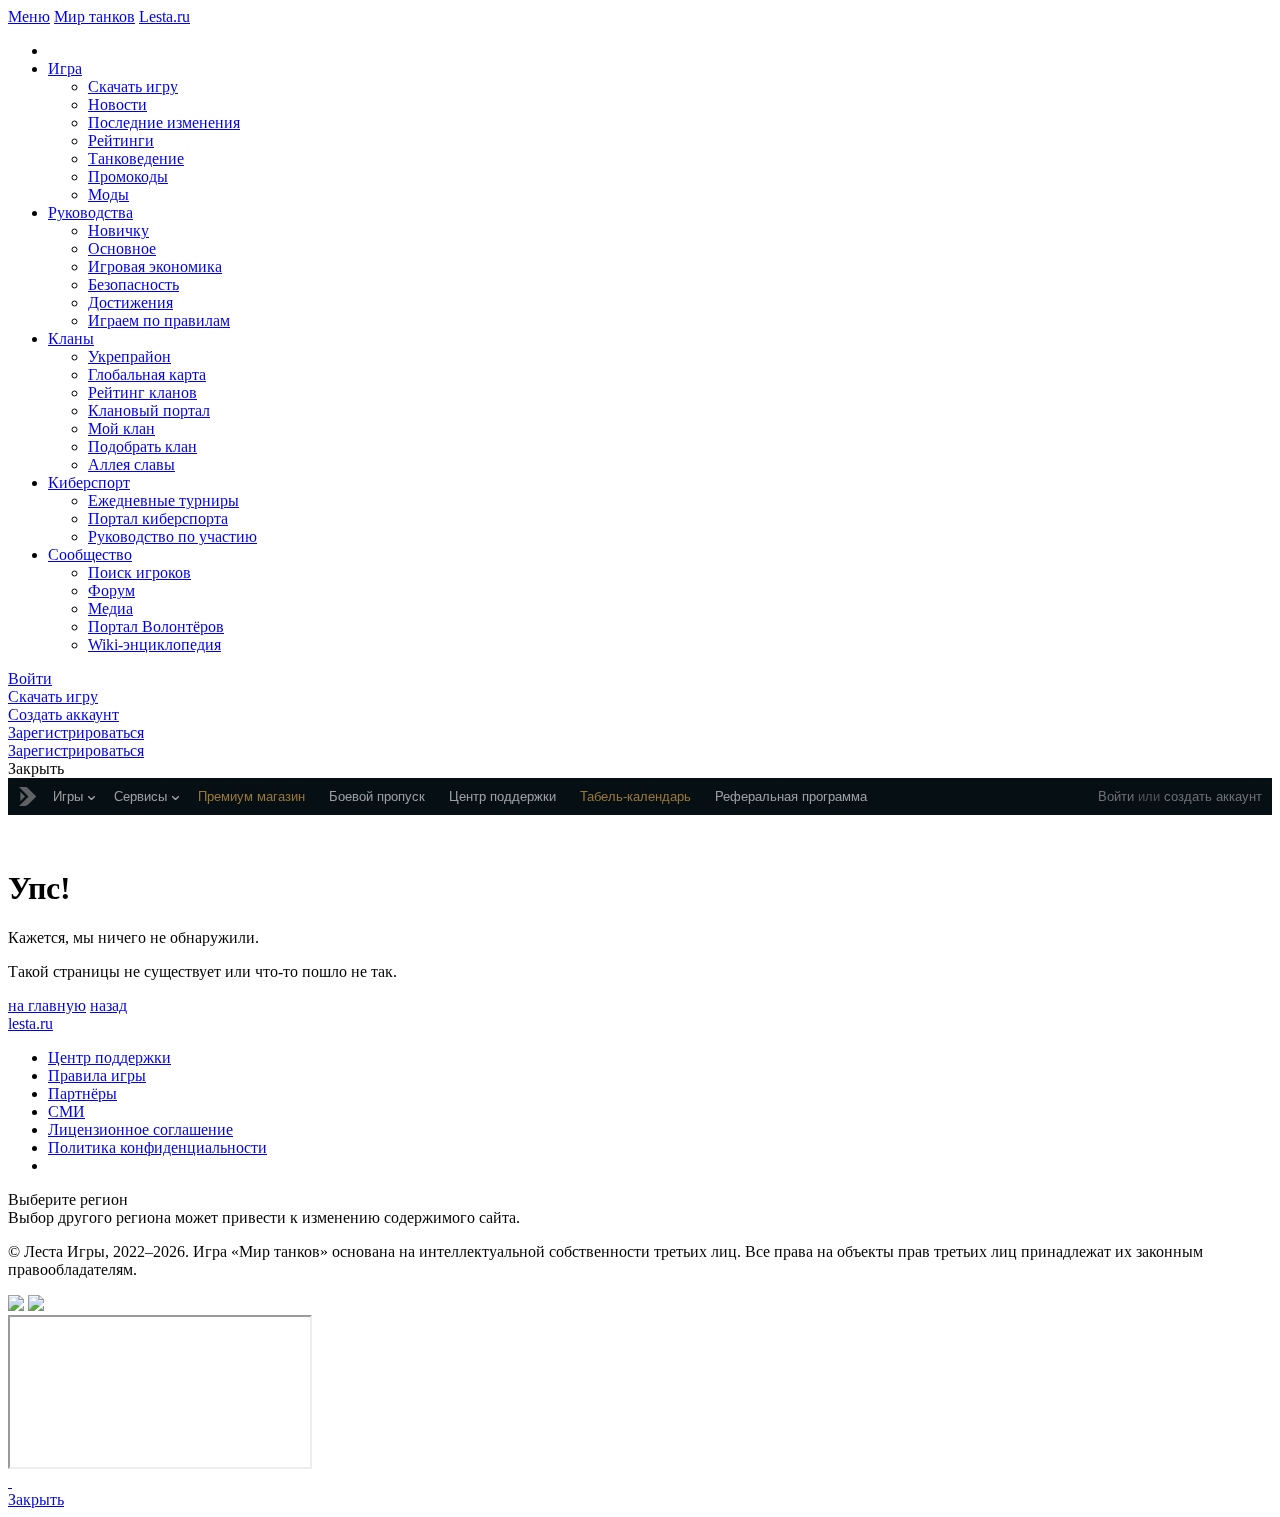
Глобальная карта (147, 374)
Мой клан (121, 428)
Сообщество (90, 554)
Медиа (110, 608)
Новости (117, 104)
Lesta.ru (164, 16)
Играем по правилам (159, 320)
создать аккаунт (1213, 796)
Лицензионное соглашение (140, 1129)
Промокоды (128, 176)
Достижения (130, 302)
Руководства (90, 212)
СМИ (66, 1111)
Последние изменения (164, 122)
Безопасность (133, 284)
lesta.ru (30, 1023)
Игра (65, 68)
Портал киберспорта (158, 518)
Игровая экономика (155, 266)
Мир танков (94, 16)
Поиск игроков (139, 572)
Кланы (71, 338)
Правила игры (97, 1075)
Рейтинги (121, 140)
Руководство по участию (172, 536)
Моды (108, 194)
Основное (122, 248)
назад (108, 1005)
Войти (1116, 796)
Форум (111, 590)
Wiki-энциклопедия (154, 644)
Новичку (118, 230)
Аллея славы (131, 464)
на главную (47, 1005)
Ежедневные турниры (163, 500)
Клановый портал (149, 410)
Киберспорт (89, 482)
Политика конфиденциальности (157, 1147)
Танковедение (136, 158)
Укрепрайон (129, 356)
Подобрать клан (142, 446)
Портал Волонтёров (156, 626)
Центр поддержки (109, 1057)
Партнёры (82, 1093)
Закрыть (36, 1499)
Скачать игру (133, 86)
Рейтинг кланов (142, 392)
